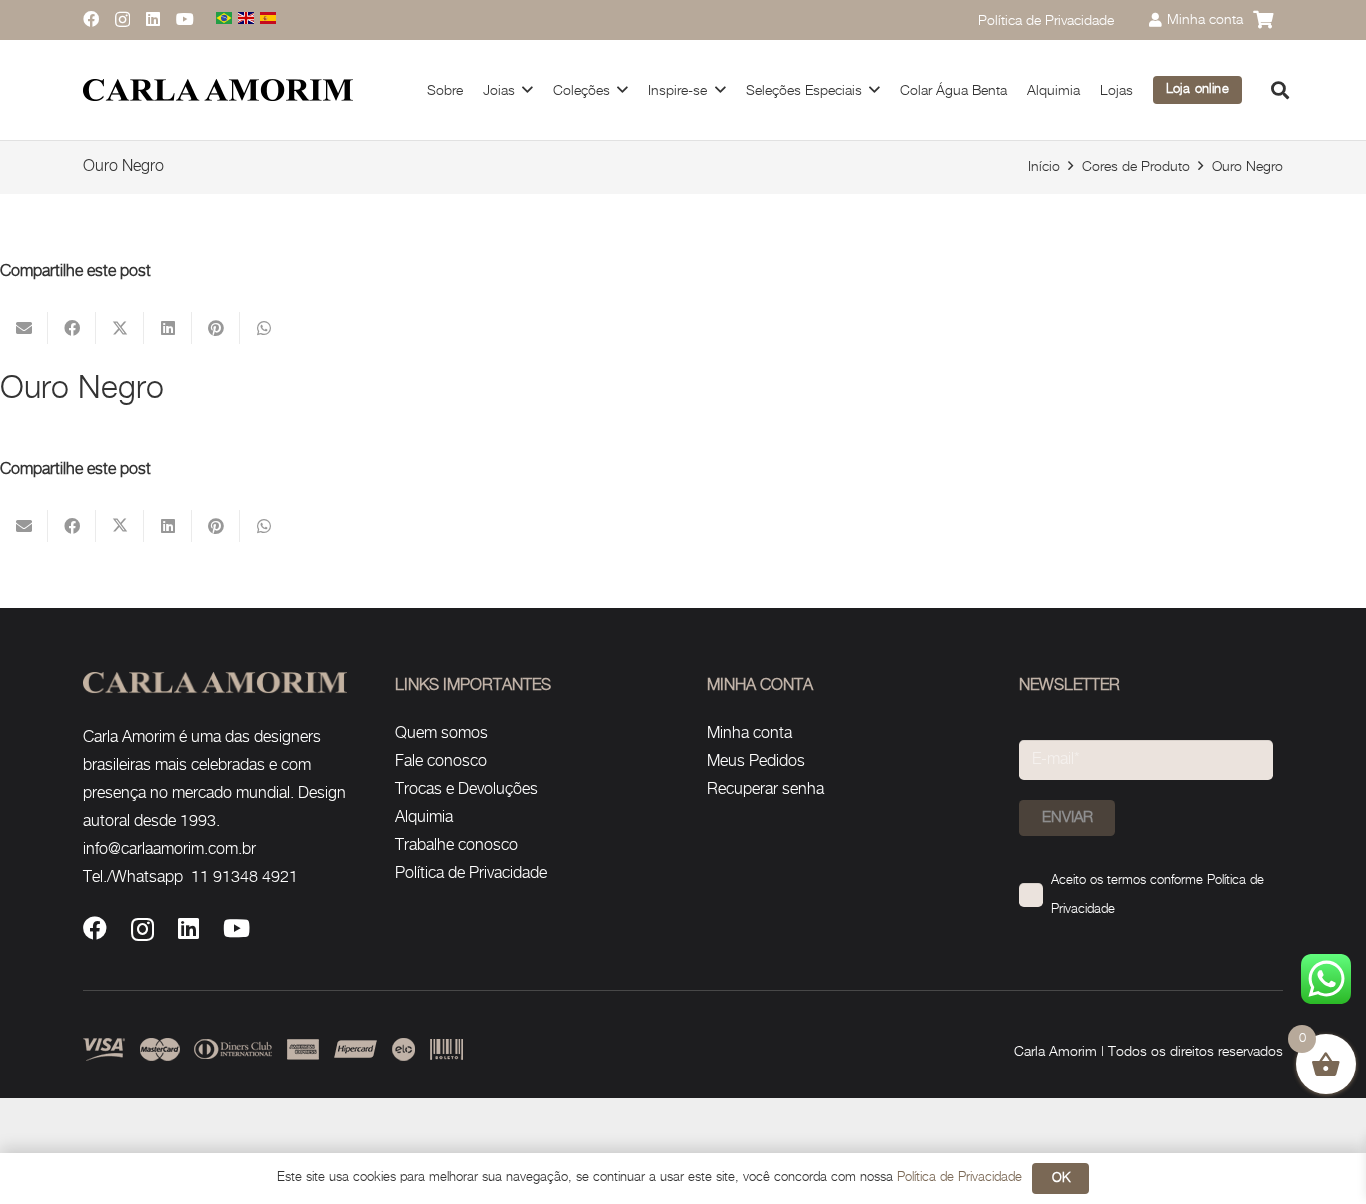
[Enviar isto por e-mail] (24, 328)
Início (1044, 166)
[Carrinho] (1263, 20)
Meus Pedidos (756, 761)
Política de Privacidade (471, 873)
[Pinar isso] (216, 328)
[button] (527, 89)
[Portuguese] (225, 19)
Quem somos (441, 733)
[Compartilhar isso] (72, 328)
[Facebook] (91, 19)
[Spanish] (269, 19)
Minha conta (749, 733)
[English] (247, 19)
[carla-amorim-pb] (218, 90)
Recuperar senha (765, 789)
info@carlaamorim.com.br (169, 849)
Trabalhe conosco (456, 845)
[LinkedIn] (153, 19)
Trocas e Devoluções (466, 789)
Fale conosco (441, 761)
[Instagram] (122, 20)
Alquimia (424, 817)
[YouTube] (185, 19)
